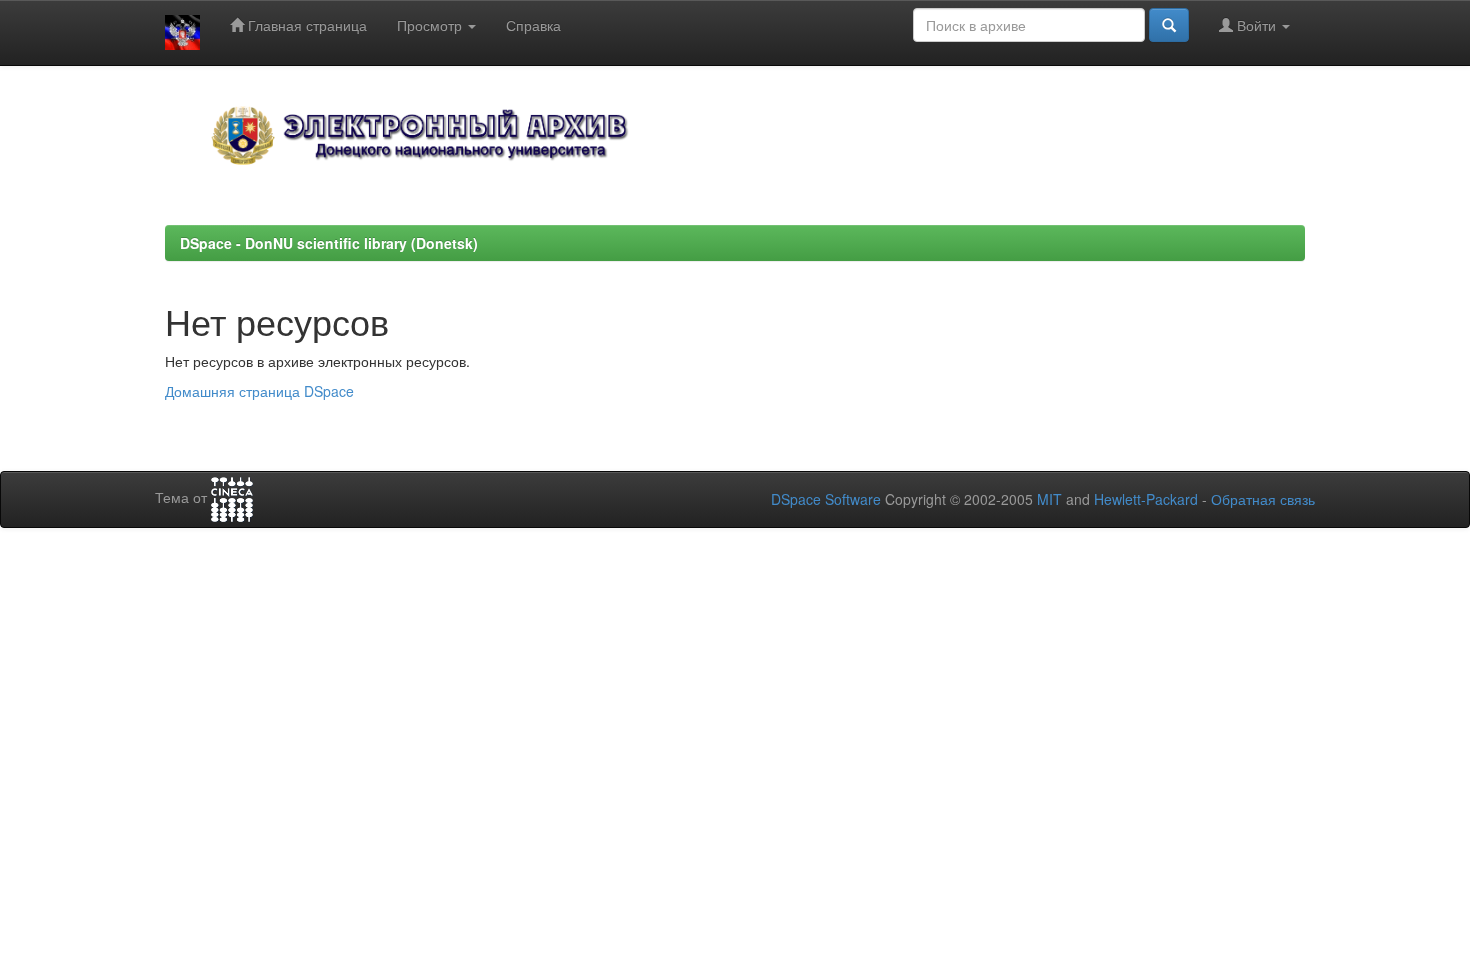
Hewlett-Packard (1146, 499)
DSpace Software (826, 499)
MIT (1049, 499)
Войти (1256, 25)
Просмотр (431, 25)
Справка (533, 25)
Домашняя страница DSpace (259, 391)
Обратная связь (1263, 499)
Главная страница (305, 25)
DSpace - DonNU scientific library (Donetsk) (329, 243)
